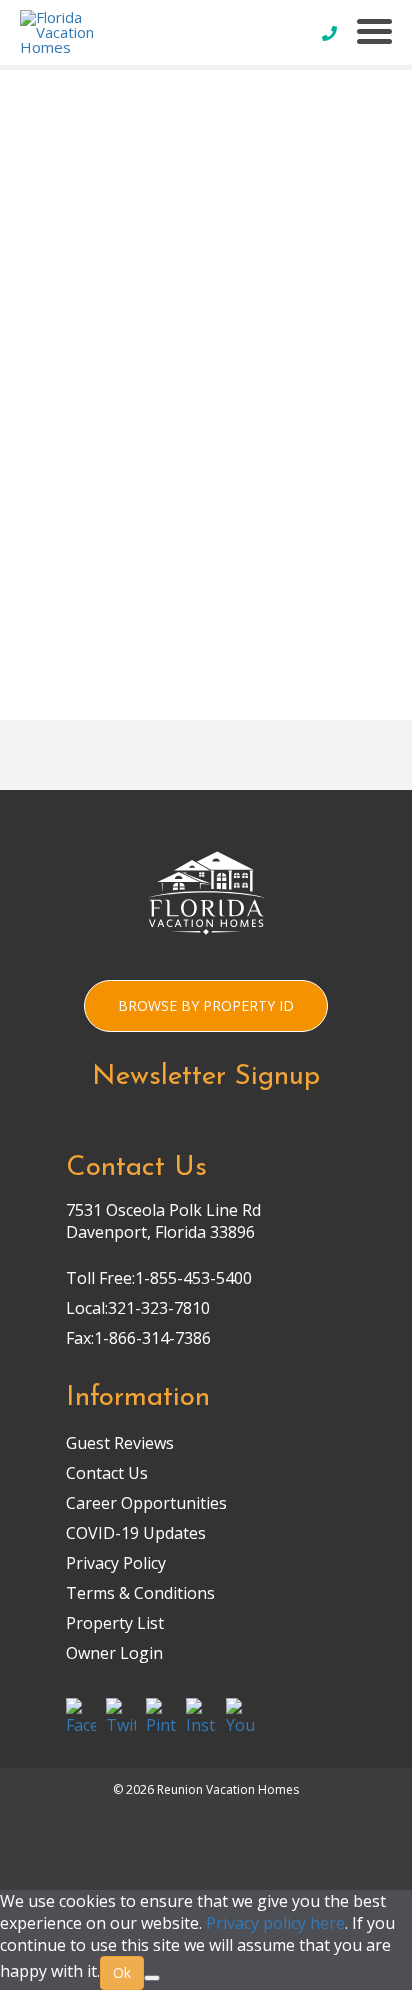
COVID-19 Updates (136, 1533)
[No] (152, 1978)
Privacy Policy (116, 1563)
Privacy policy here (275, 1923)
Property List (115, 1623)
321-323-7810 (159, 1308)
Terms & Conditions (140, 1593)
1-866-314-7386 (152, 1338)
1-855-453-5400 (193, 1278)
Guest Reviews (120, 1443)
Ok (122, 1972)
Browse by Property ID (206, 1005)
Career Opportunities (146, 1503)
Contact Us (107, 1473)
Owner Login (114, 1653)
